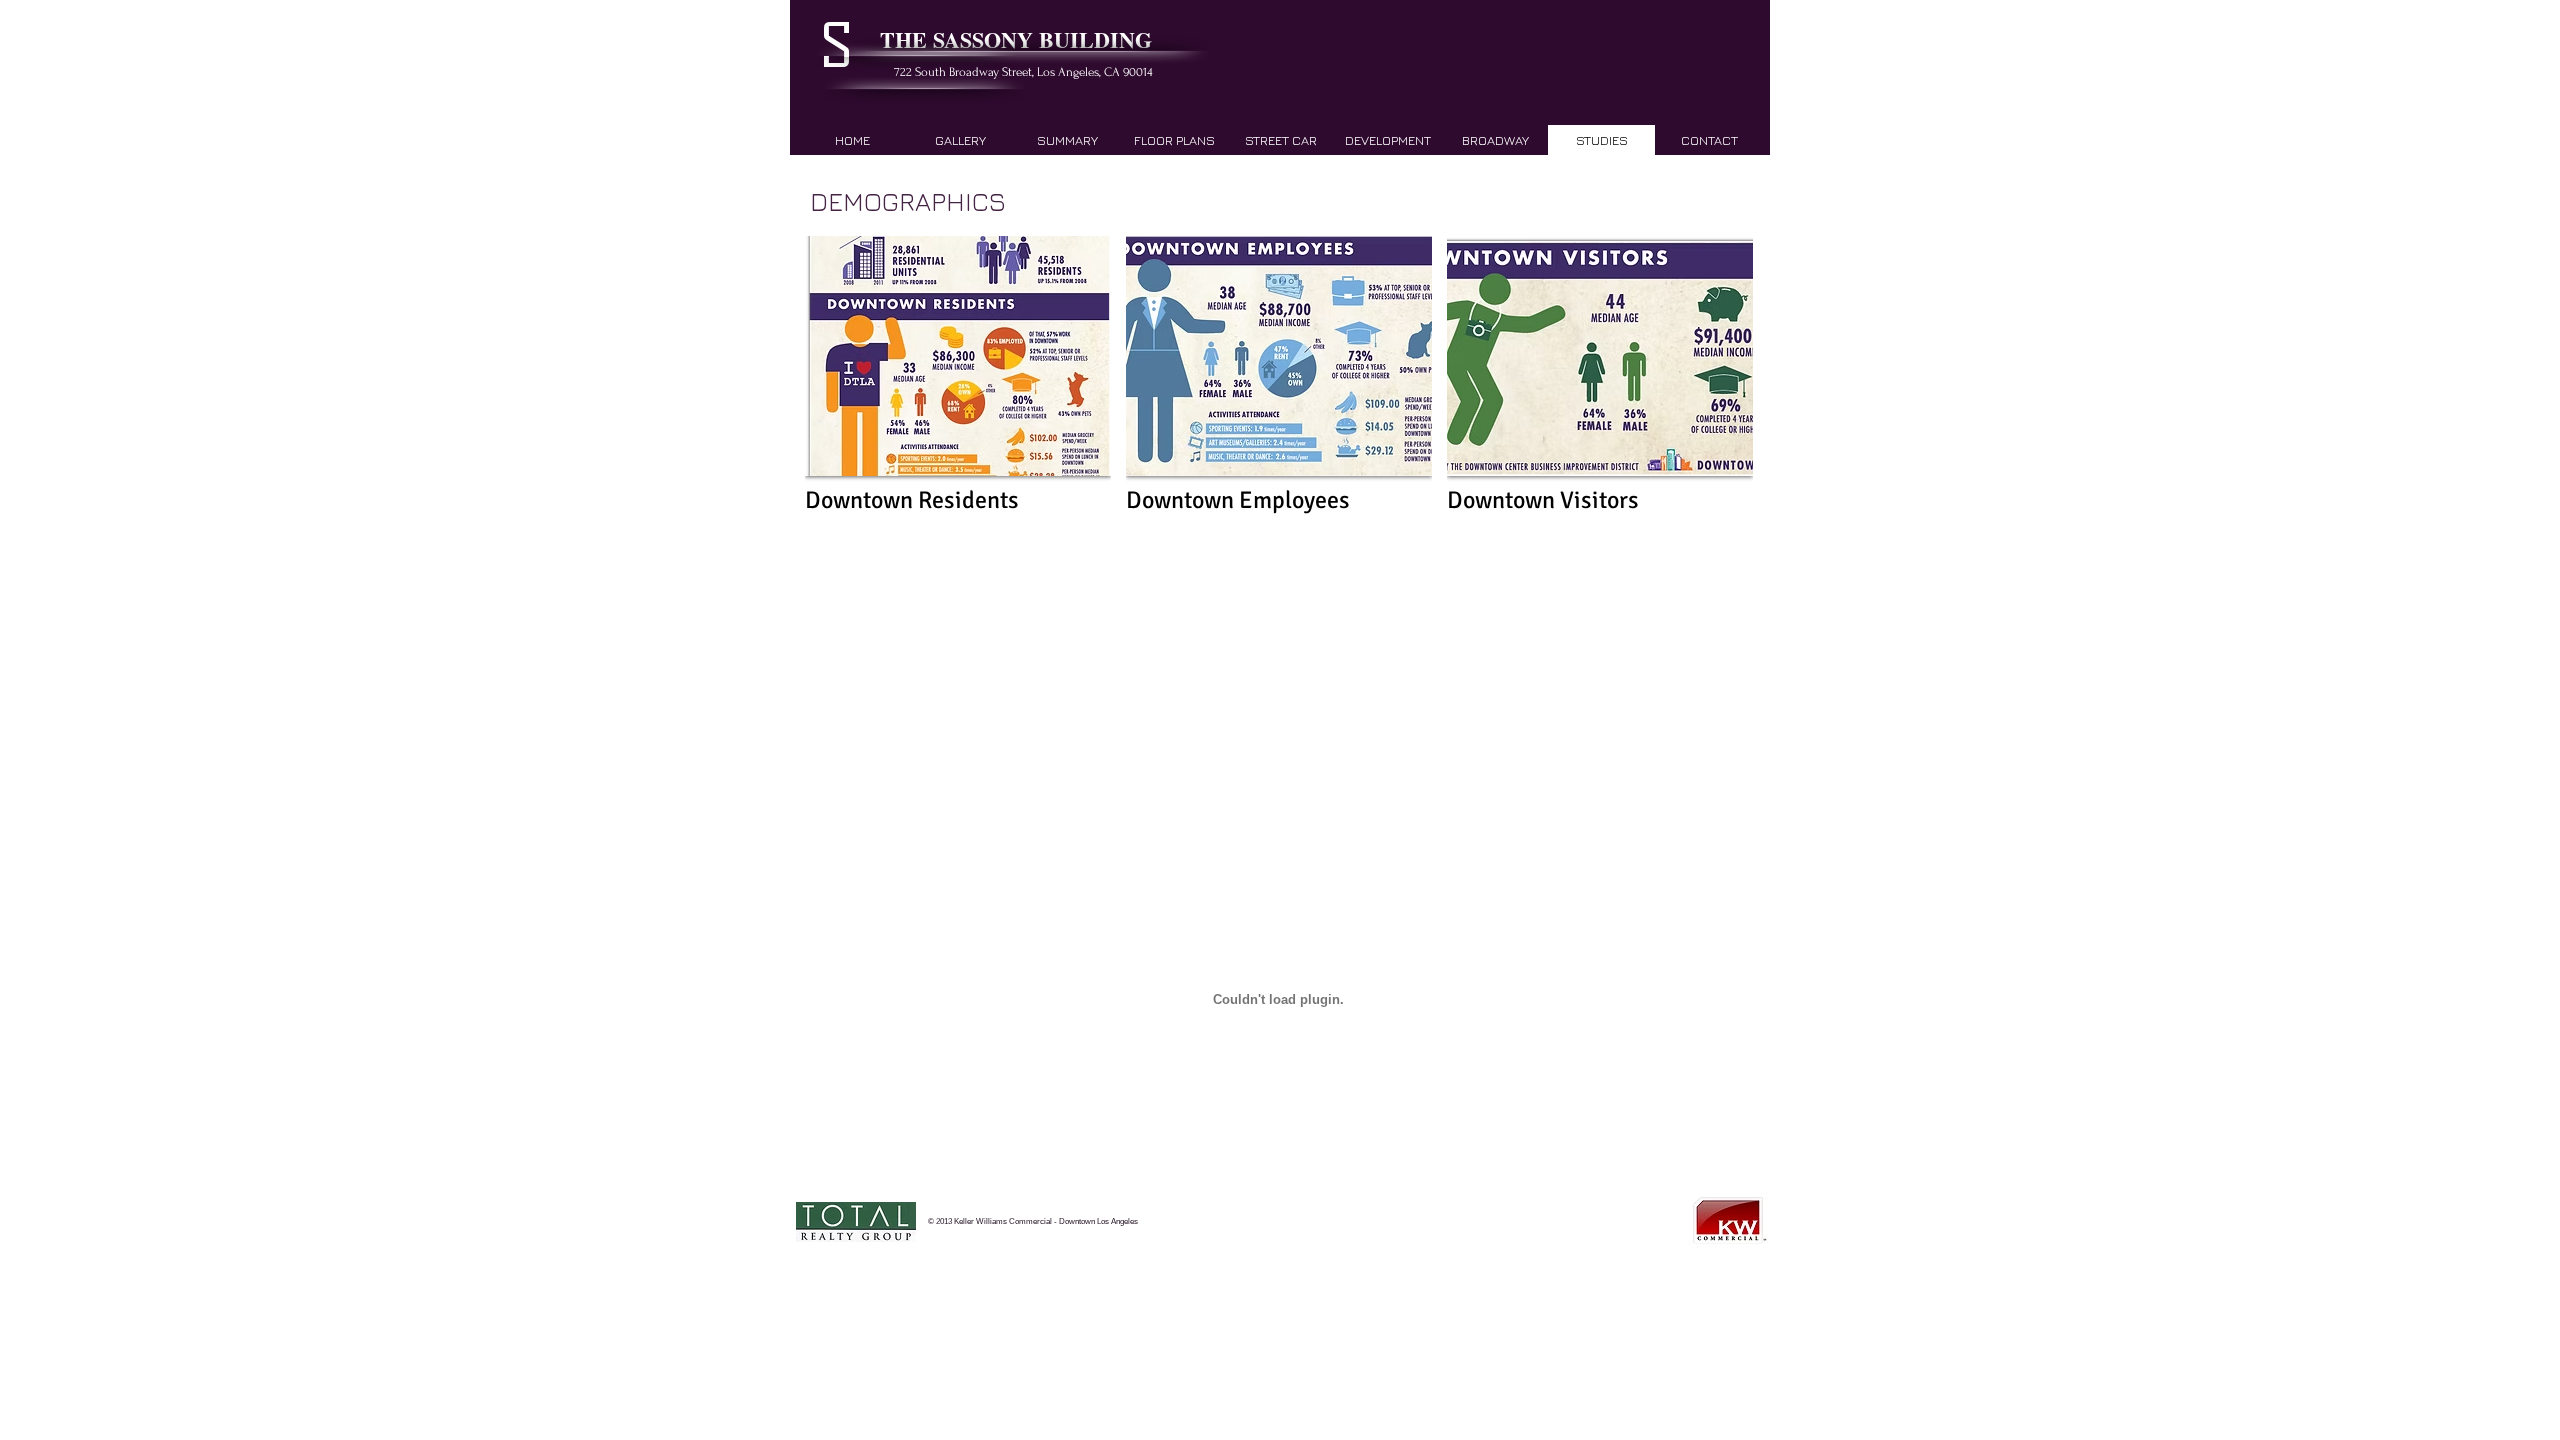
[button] (958, 396)
